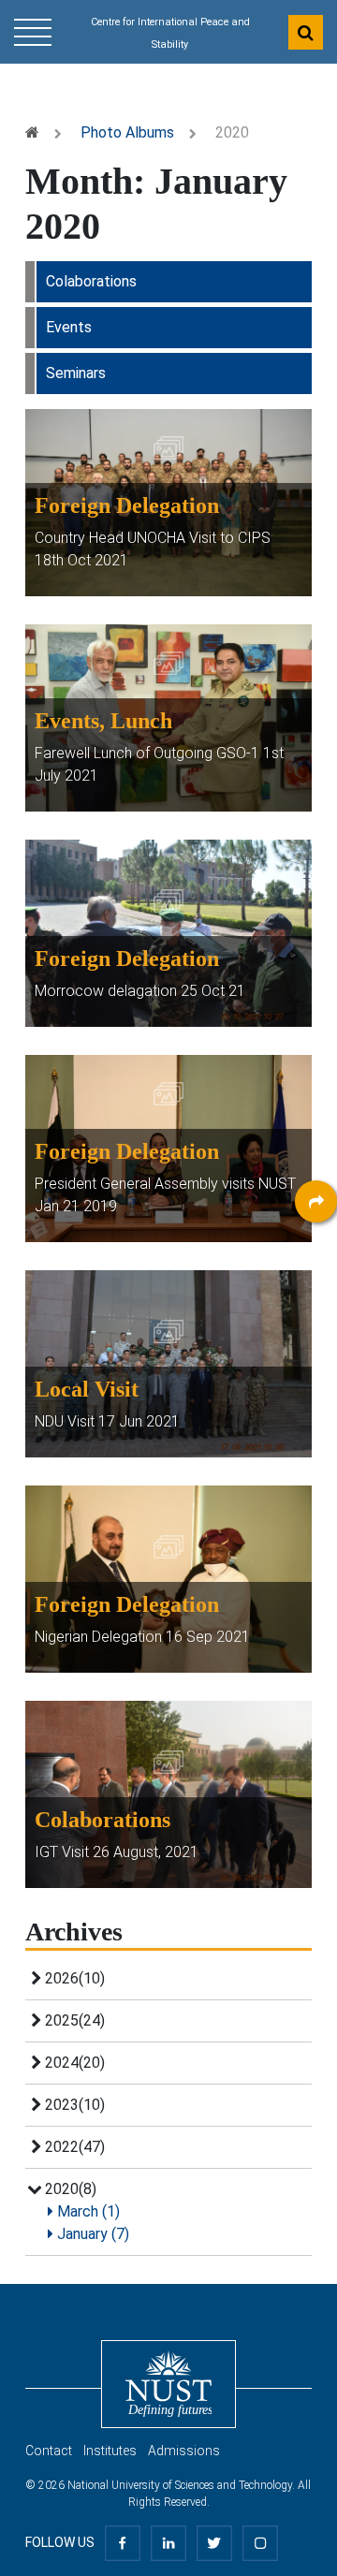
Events (69, 327)
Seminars (76, 373)
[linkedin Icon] (168, 2542)
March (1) (87, 2211)
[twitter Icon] (214, 2542)
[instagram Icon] (260, 2542)
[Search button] (306, 32)
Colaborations (91, 281)
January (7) (91, 2234)
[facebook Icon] (123, 2542)
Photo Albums (127, 132)
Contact (49, 2451)
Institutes (110, 2451)
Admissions (184, 2451)
